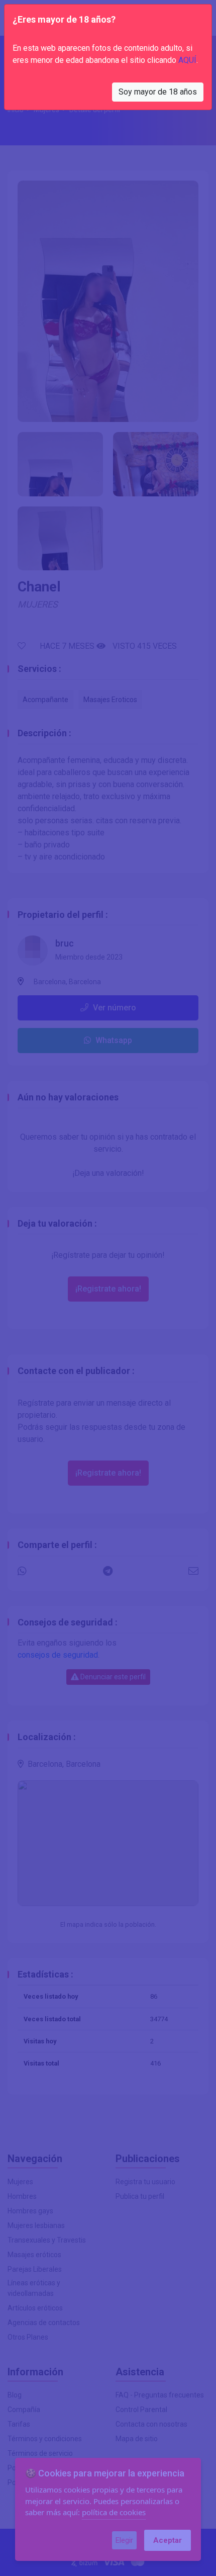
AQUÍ (187, 60)
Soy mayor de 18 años (158, 92)
